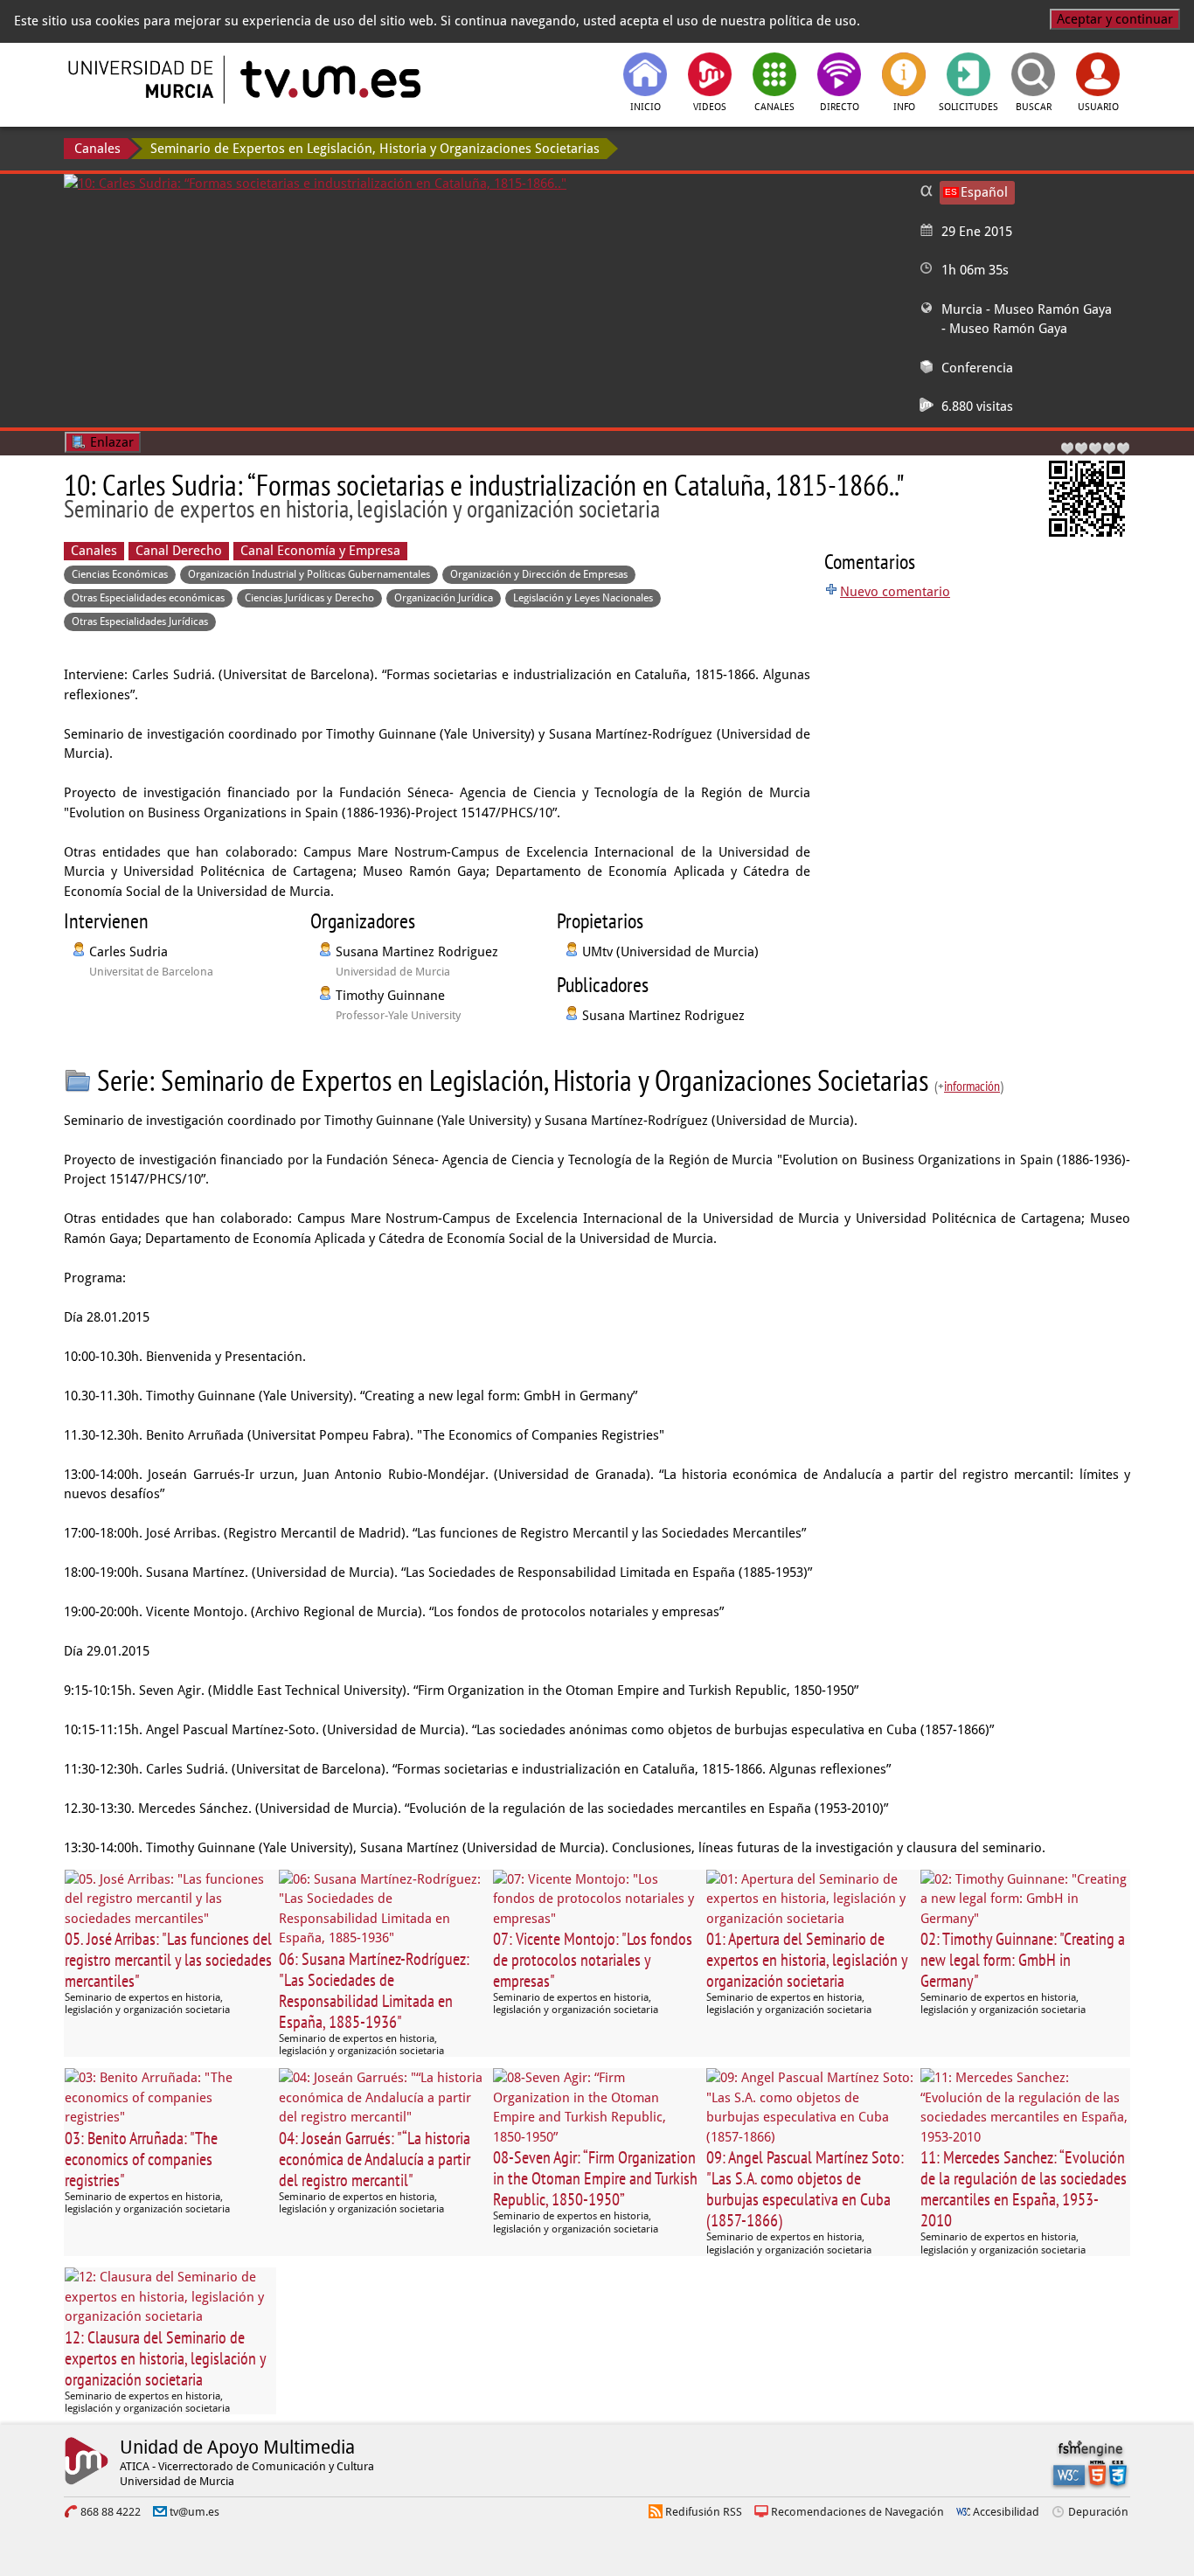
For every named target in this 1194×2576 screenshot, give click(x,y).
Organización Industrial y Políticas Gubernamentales (309, 574)
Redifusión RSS (704, 2512)
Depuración (1098, 2512)
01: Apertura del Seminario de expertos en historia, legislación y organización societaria (807, 1960)
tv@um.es (194, 2512)
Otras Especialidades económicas (148, 598)
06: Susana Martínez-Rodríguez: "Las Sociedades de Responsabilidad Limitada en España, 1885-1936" (374, 1990)
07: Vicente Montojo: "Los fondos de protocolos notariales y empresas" (593, 1960)
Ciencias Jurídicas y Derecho (309, 598)
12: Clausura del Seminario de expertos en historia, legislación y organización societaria (165, 2358)
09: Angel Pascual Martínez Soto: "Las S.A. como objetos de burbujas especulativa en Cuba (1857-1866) (805, 2189)
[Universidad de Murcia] (142, 80)
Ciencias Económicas (120, 574)
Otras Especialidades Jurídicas (140, 621)
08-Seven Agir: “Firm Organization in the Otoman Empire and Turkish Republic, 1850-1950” (595, 2178)
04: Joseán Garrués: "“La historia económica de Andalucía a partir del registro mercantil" (375, 2159)
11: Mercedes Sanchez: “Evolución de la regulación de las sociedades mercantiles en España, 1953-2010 (1024, 2189)
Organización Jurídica (444, 598)
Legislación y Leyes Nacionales (583, 598)
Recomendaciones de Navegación (857, 2512)
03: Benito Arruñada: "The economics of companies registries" (141, 2159)
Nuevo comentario (895, 592)
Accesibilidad (1006, 2512)
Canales (97, 149)
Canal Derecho (179, 551)
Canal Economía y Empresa (320, 551)
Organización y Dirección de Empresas (539, 574)
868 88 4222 (111, 2512)
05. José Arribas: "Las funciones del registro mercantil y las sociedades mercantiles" (168, 1960)
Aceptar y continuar (1115, 19)
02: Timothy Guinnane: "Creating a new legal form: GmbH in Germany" (1023, 1960)
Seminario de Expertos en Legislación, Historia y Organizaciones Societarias (375, 149)
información (972, 1086)
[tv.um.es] (329, 80)
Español (984, 192)
